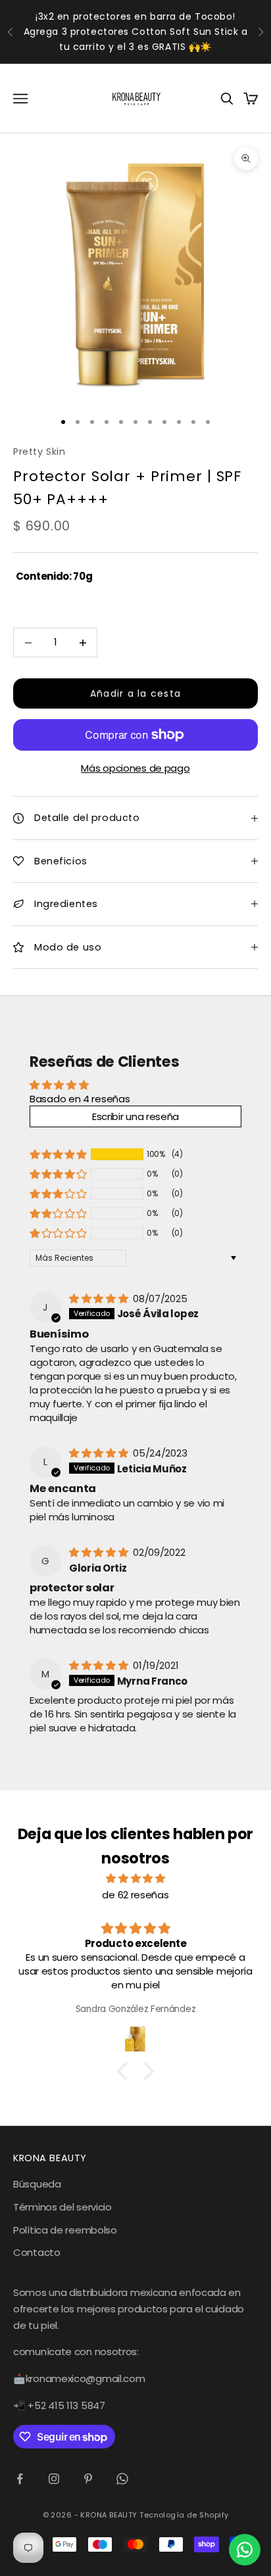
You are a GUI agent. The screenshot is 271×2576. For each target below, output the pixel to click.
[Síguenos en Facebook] (20, 2479)
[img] (100, 1299)
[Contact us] (245, 2550)
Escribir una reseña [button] (135, 1116)
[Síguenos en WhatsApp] (122, 2479)
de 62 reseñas (135, 1895)
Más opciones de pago (135, 768)
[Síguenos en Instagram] (54, 2479)
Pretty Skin (39, 452)
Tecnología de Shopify (184, 2515)
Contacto (37, 2252)
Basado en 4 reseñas (80, 1099)
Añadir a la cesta (135, 693)
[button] (58, 1154)
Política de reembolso (65, 2230)
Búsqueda (37, 2184)
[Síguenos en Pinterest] (88, 2479)
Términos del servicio (62, 2207)
